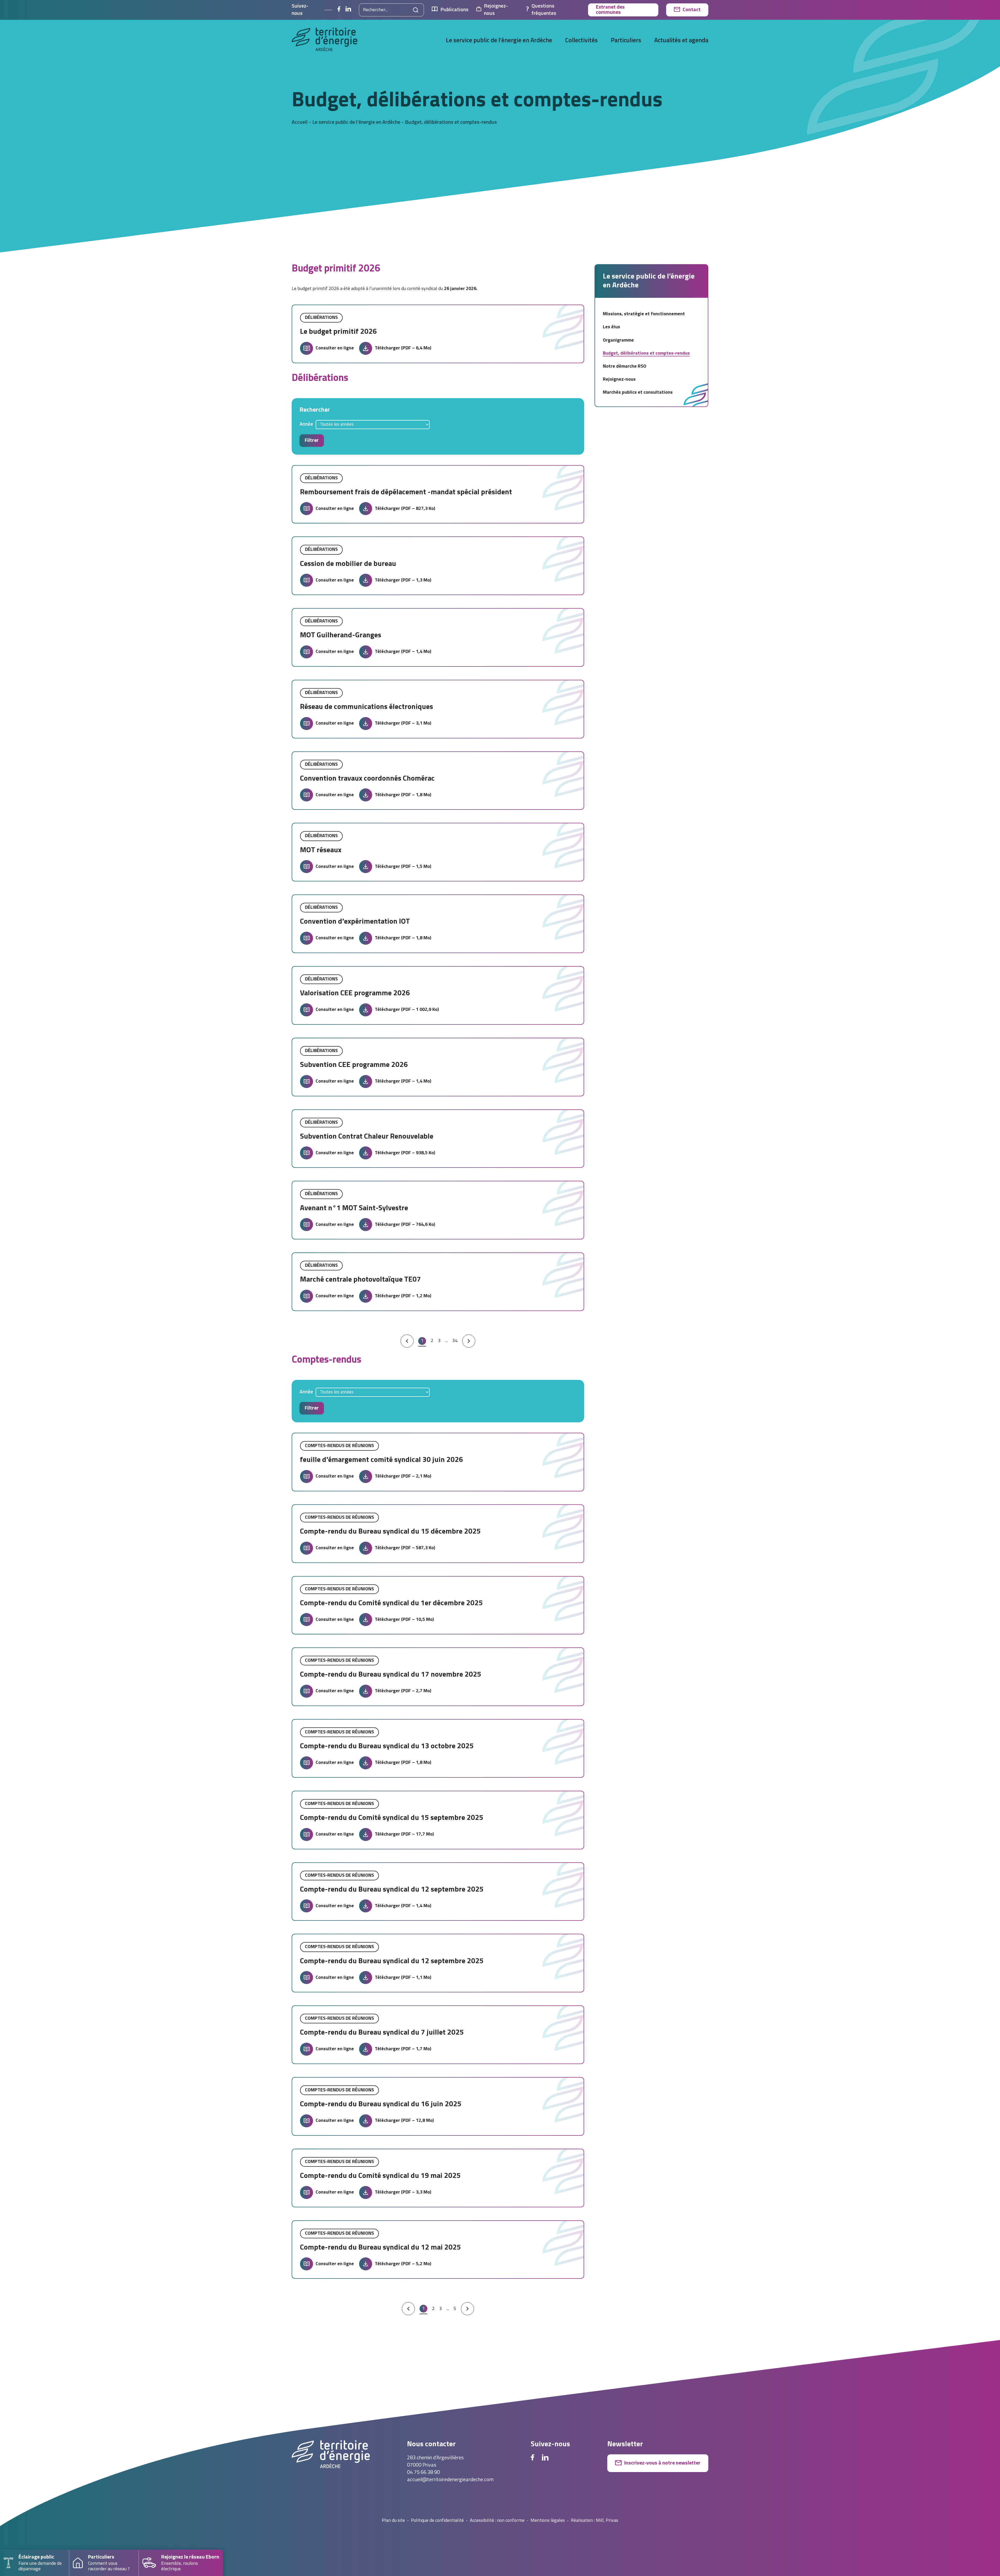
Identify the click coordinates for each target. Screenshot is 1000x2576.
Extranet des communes (610, 10)
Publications (454, 10)
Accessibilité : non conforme (497, 2521)
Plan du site (393, 2521)
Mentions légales (548, 2521)
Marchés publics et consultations (638, 393)
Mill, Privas (607, 2521)
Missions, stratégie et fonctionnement (644, 314)
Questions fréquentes (544, 10)
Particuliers (626, 41)
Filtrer (312, 441)
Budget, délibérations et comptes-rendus (646, 353)
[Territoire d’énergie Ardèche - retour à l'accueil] (324, 41)
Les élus (611, 327)
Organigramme (618, 340)
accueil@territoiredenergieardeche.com (450, 2480)
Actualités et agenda (681, 41)
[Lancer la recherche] (416, 10)
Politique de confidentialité (437, 2521)
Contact (692, 10)
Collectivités (581, 41)
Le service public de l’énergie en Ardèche (499, 41)
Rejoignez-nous (496, 10)
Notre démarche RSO (625, 366)
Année (306, 424)
